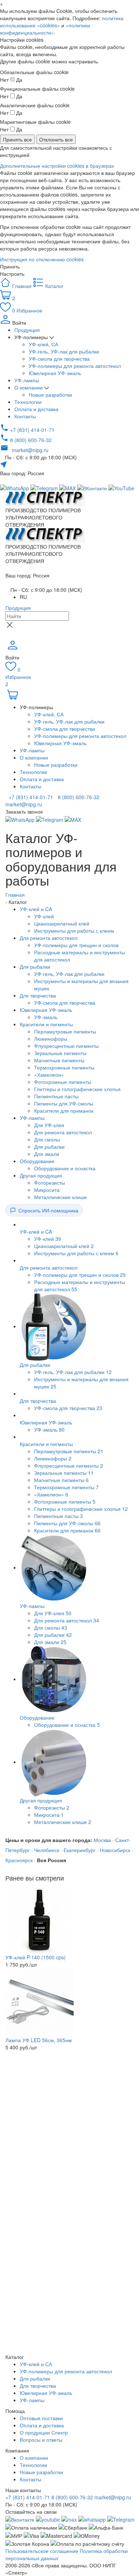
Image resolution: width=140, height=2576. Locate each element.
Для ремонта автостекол (49, 938)
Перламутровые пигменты (65, 1031)
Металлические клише (60, 1197)
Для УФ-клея (49, 1125)
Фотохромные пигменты (63, 1082)
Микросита (47, 1190)
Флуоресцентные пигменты (66, 1046)
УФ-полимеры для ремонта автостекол (75, 366)
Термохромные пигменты (64, 1067)
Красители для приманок (64, 1111)
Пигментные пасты (56, 1096)
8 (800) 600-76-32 (78, 797)
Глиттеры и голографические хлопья (77, 1089)
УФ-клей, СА (43, 344)
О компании (29, 387)
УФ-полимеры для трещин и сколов (76, 945)
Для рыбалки (35, 967)
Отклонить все (56, 139)
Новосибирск (115, 1850)
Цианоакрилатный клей (62, 923)
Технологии (28, 402)
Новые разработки (50, 395)
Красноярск (19, 1860)
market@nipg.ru (113, 2497)
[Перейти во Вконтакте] (20, 2519)
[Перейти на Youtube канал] (48, 2519)
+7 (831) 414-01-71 (30, 797)
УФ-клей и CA (36, 909)
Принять (10, 266)
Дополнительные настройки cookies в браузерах (57, 166)
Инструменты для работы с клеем (74, 931)
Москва (102, 1840)
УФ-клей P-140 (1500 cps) (36, 1957)
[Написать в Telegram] (45, 487)
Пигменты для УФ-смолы (64, 1103)
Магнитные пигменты (59, 1060)
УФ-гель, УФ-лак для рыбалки (64, 351)
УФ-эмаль (46, 1017)
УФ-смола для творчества (59, 359)
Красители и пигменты (46, 1024)
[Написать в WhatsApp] (92, 2519)
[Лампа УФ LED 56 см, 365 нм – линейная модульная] (39, 2001)
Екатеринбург (80, 1850)
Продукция (27, 330)
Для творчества (38, 995)
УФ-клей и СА (36, 2364)
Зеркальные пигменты (60, 1053)
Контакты (25, 416)
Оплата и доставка (36, 409)
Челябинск (47, 1850)
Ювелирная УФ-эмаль (55, 373)
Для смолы (47, 1139)
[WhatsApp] (21, 819)
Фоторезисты (50, 1183)
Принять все (17, 139)
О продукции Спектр (44, 2432)
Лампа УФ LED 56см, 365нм (39, 2040)
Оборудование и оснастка (65, 1168)
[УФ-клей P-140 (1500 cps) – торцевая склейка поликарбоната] (39, 1919)
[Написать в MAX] (68, 487)
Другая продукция (41, 1175)
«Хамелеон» (49, 1075)
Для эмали (47, 1154)
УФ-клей (44, 916)
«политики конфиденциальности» (45, 29)
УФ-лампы (27, 380)
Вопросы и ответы (41, 2440)
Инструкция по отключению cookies (42, 259)
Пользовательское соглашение (42, 2551)
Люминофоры (51, 1039)
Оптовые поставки (41, 2418)
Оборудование (37, 1161)
